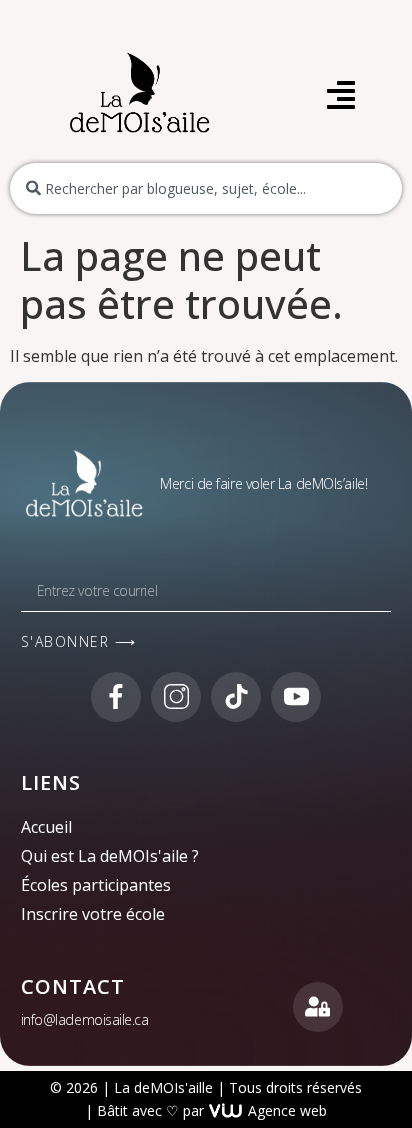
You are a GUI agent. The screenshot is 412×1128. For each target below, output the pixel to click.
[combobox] (206, 188)
